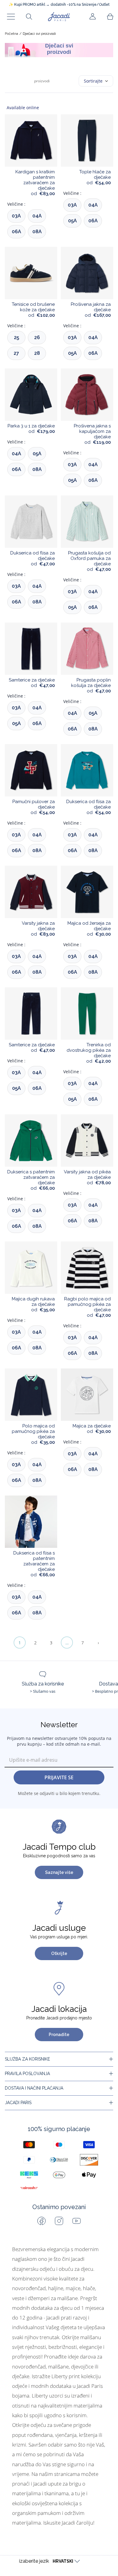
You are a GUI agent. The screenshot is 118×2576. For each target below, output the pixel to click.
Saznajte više (59, 1872)
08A (37, 232)
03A (16, 216)
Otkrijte (59, 1953)
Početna (11, 34)
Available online (23, 108)
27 (16, 353)
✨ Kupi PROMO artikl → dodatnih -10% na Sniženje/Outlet (59, 5)
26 (37, 337)
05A (72, 221)
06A (16, 232)
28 (37, 353)
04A (37, 216)
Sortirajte (93, 81)
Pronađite (59, 2035)
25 (16, 337)
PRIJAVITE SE (59, 1777)
